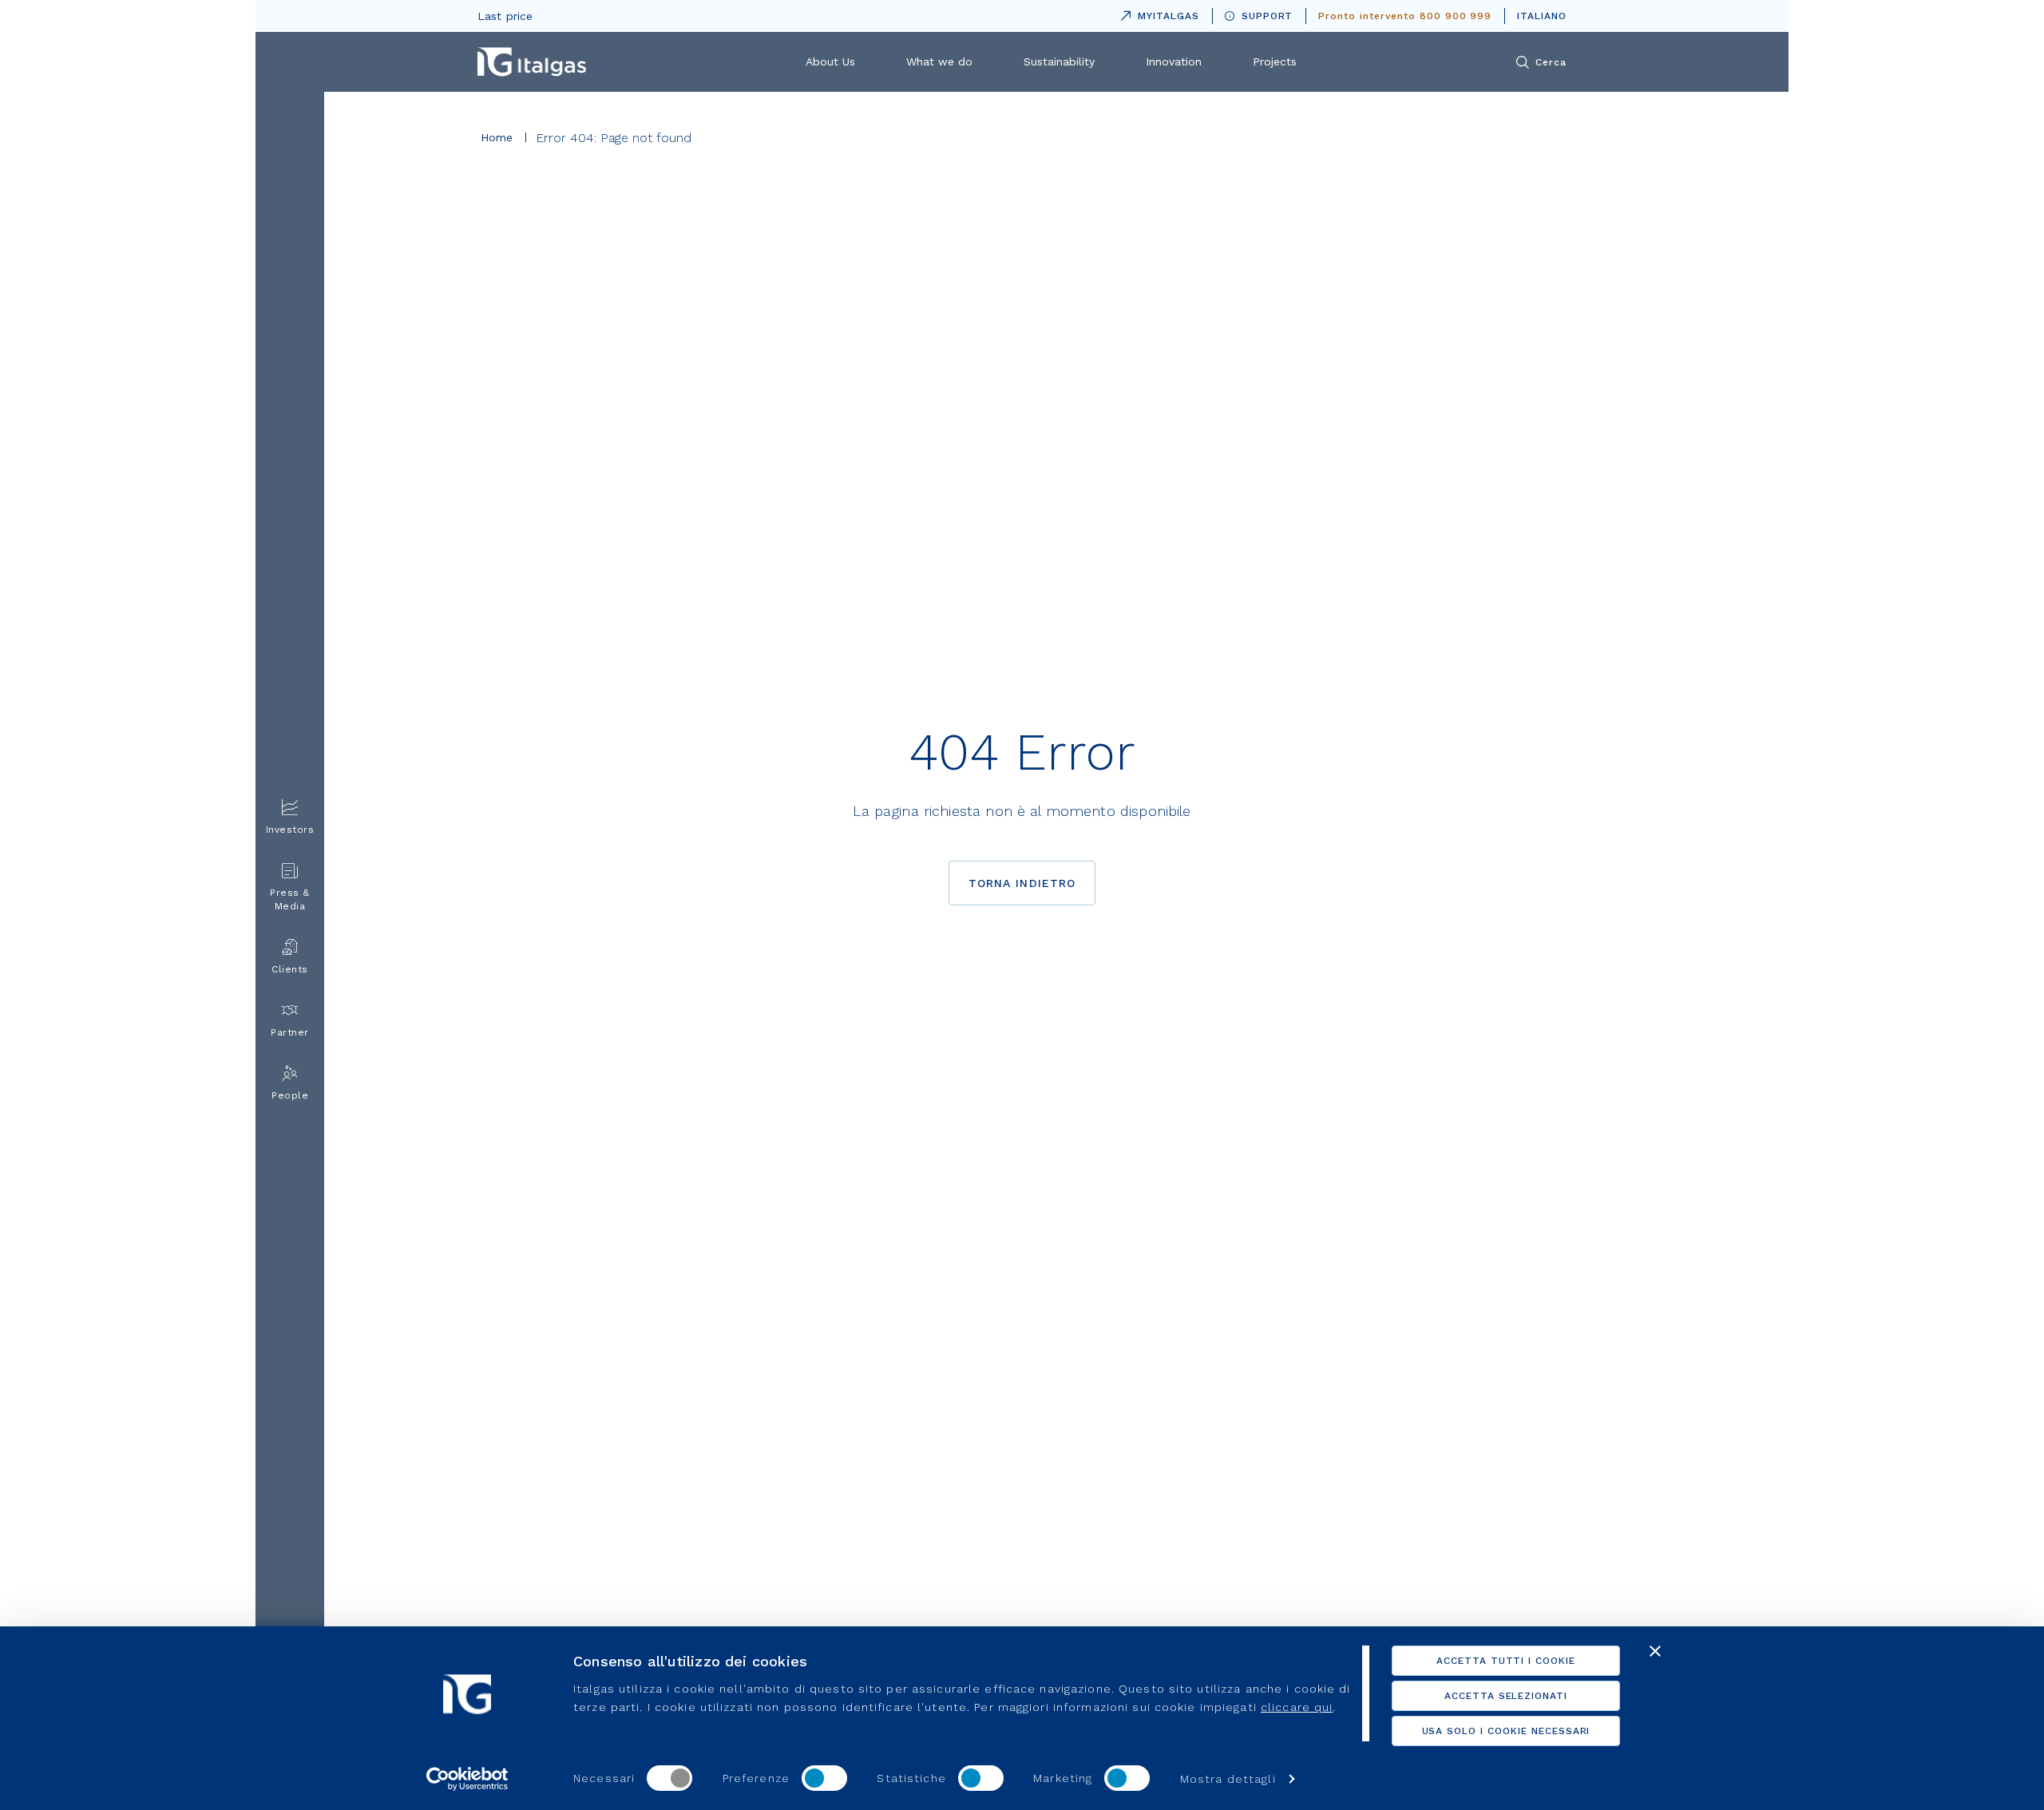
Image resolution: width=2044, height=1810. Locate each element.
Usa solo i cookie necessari (1506, 1731)
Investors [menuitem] (290, 830)
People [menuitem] (290, 1095)
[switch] (824, 1778)
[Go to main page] (532, 62)
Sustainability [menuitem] (1059, 61)
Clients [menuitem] (290, 969)
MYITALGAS (1157, 13)
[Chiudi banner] (1655, 1651)
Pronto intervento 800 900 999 (1405, 16)
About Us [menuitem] (830, 61)
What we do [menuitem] (939, 61)
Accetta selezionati (1506, 1696)
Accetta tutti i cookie (1506, 1661)
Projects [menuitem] (1275, 61)
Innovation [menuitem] (1174, 61)
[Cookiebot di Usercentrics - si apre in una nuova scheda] (467, 1779)
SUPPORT (1268, 16)
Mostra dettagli (1228, 1779)
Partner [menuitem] (290, 1032)
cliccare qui (1297, 1707)
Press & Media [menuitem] (290, 899)
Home (497, 137)
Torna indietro (1022, 883)
